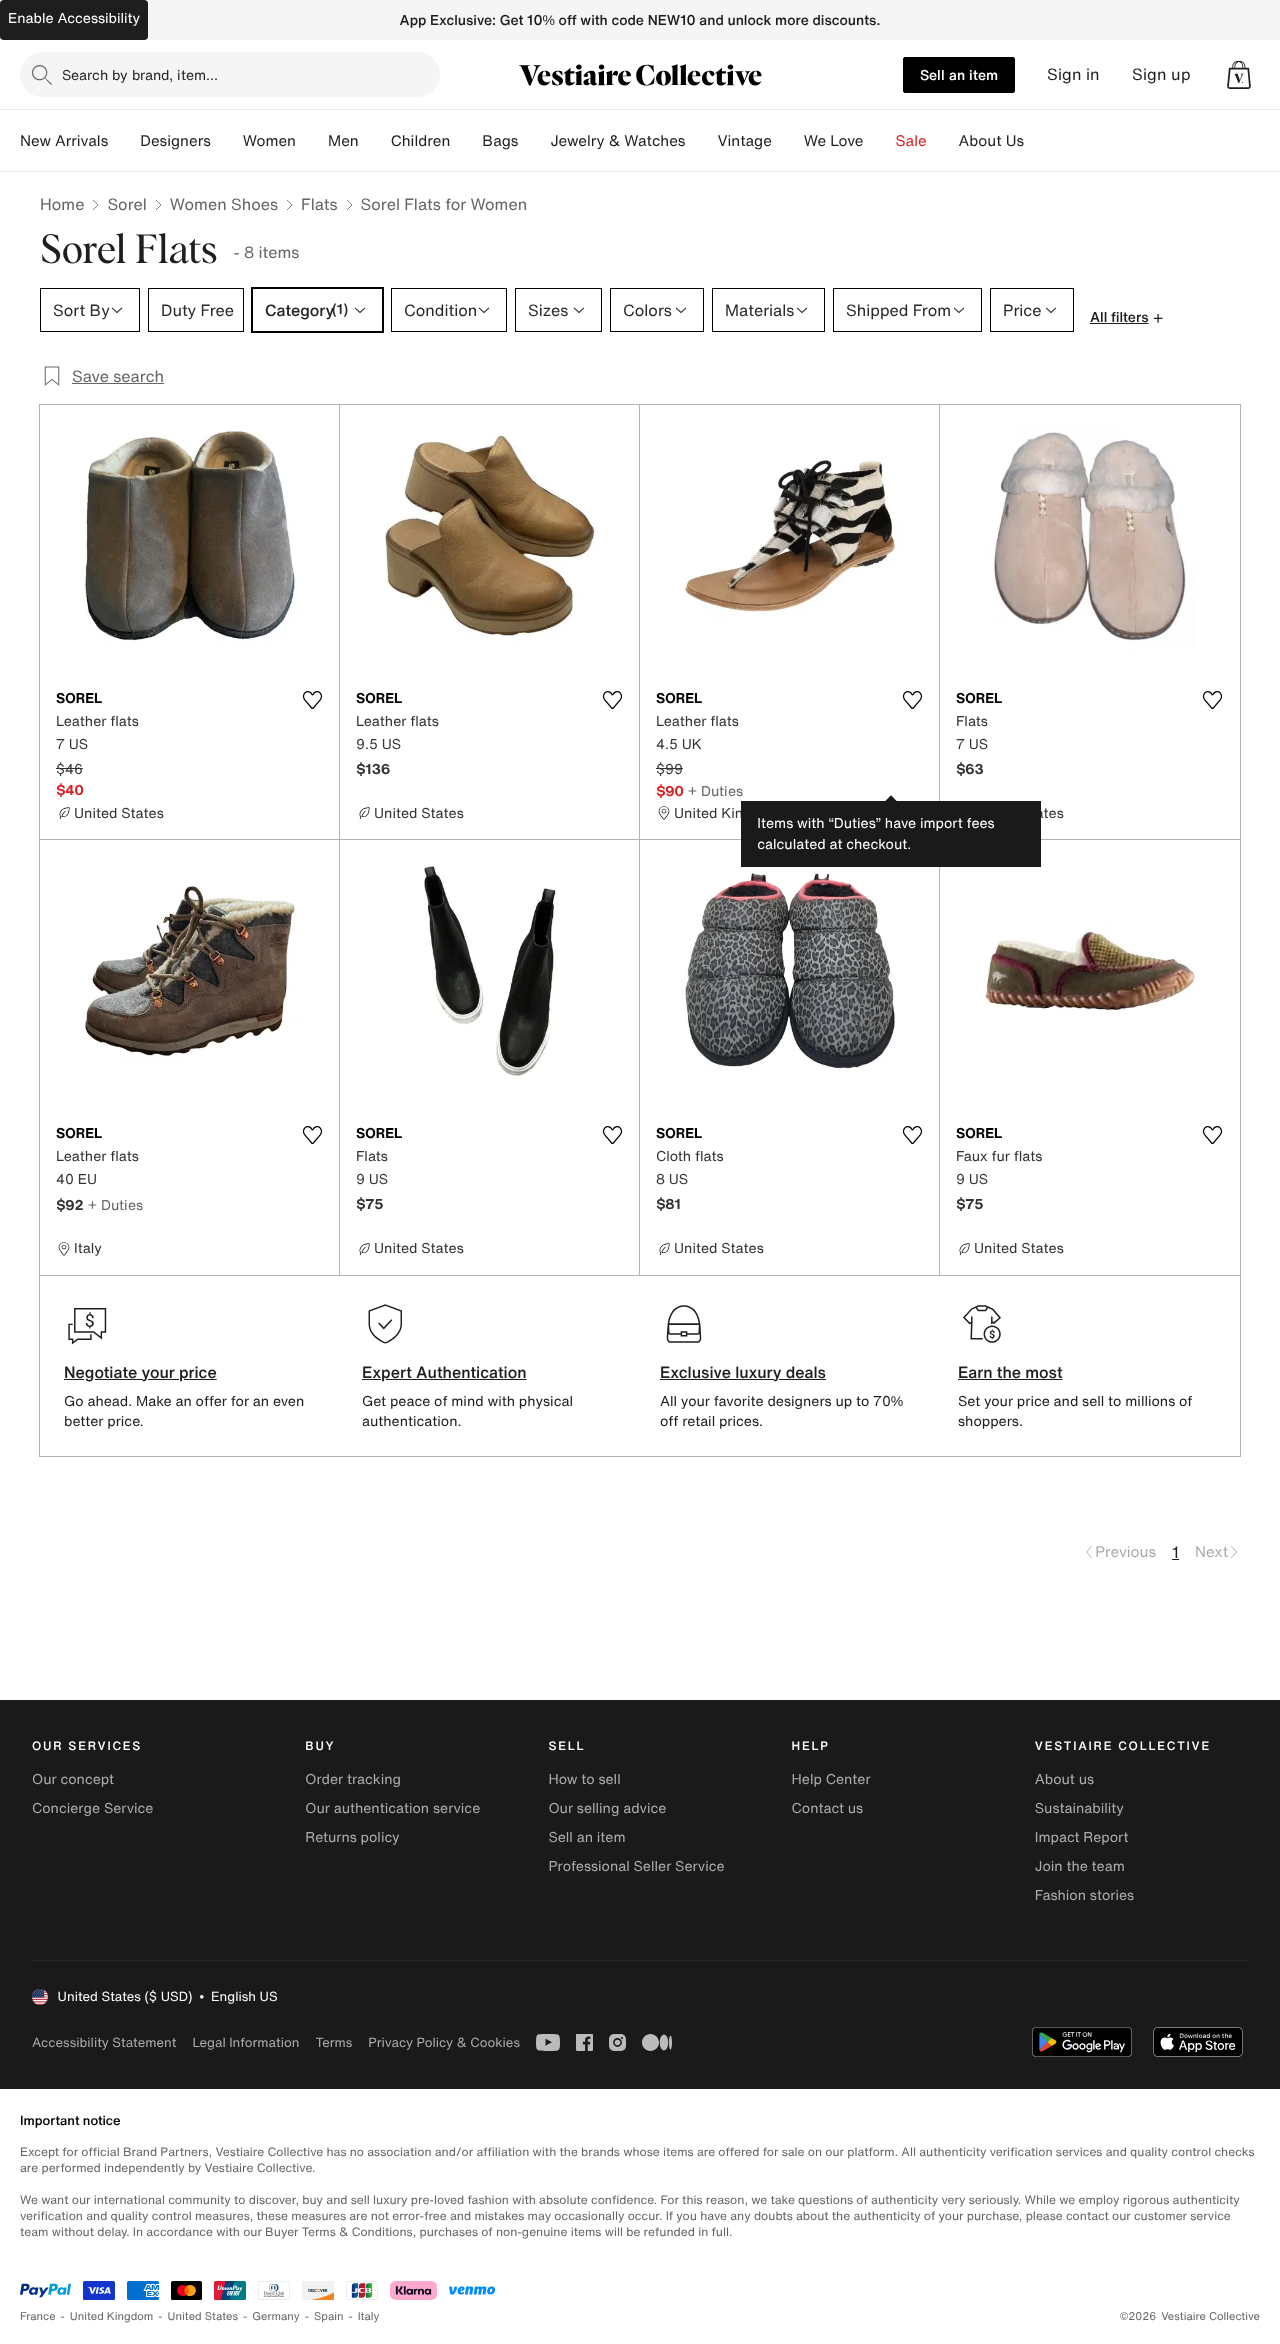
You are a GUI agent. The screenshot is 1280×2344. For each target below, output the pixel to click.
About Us (991, 141)
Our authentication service (392, 1808)
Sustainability (1079, 1808)
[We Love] (880, 141)
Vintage (744, 141)
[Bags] (534, 141)
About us (1064, 1779)
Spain (329, 2316)
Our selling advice (607, 1808)
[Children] (466, 141)
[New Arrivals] (124, 141)
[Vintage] (788, 141)
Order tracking (353, 1779)
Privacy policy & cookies (444, 2042)
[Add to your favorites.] (312, 700)
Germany (276, 2316)
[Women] (312, 141)
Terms (333, 2042)
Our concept (73, 1779)
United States (203, 2316)
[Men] (375, 141)
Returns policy (352, 1837)
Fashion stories (1084, 1895)
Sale (911, 141)
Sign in (1073, 74)
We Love (834, 141)
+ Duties (715, 790)
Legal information (245, 2042)
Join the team (1080, 1866)
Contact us (828, 1808)
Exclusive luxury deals (743, 1372)
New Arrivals (64, 141)
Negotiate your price (140, 1372)
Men (343, 141)
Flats (319, 204)
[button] (1239, 75)
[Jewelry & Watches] (701, 141)
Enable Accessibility (74, 18)
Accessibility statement (104, 2042)
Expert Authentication (444, 1372)
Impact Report (1082, 1837)
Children (421, 141)
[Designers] (227, 141)
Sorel (126, 204)
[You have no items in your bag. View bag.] (1239, 75)
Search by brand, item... (140, 74)
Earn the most (1010, 1372)
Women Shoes (224, 204)
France (38, 2316)
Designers (175, 141)
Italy (369, 2316)
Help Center (831, 1779)
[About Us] (1040, 141)
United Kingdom (112, 2316)
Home (62, 204)
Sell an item (959, 74)
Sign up (1161, 74)
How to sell (584, 1779)
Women (269, 141)
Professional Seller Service (636, 1866)
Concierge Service (92, 1808)
